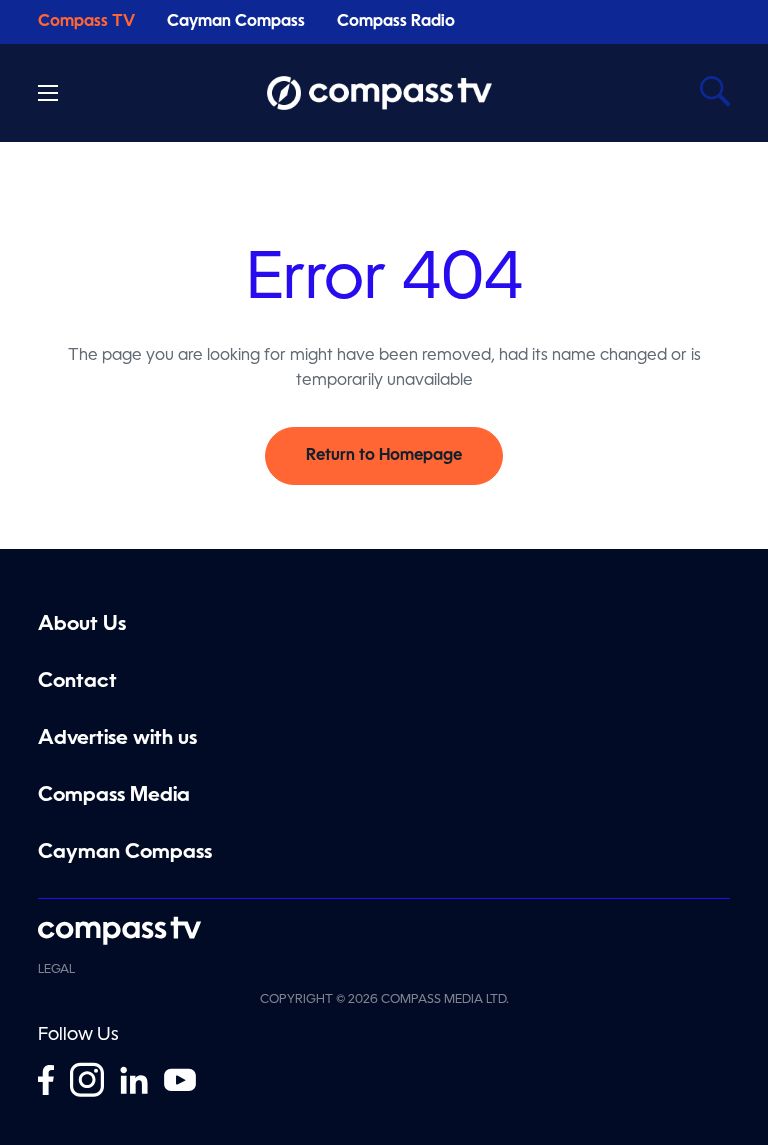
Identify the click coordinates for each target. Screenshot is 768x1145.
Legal (56, 970)
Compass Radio (396, 22)
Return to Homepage (384, 456)
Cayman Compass (236, 22)
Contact (77, 682)
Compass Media (114, 796)
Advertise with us (117, 739)
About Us (82, 625)
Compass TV (86, 22)
